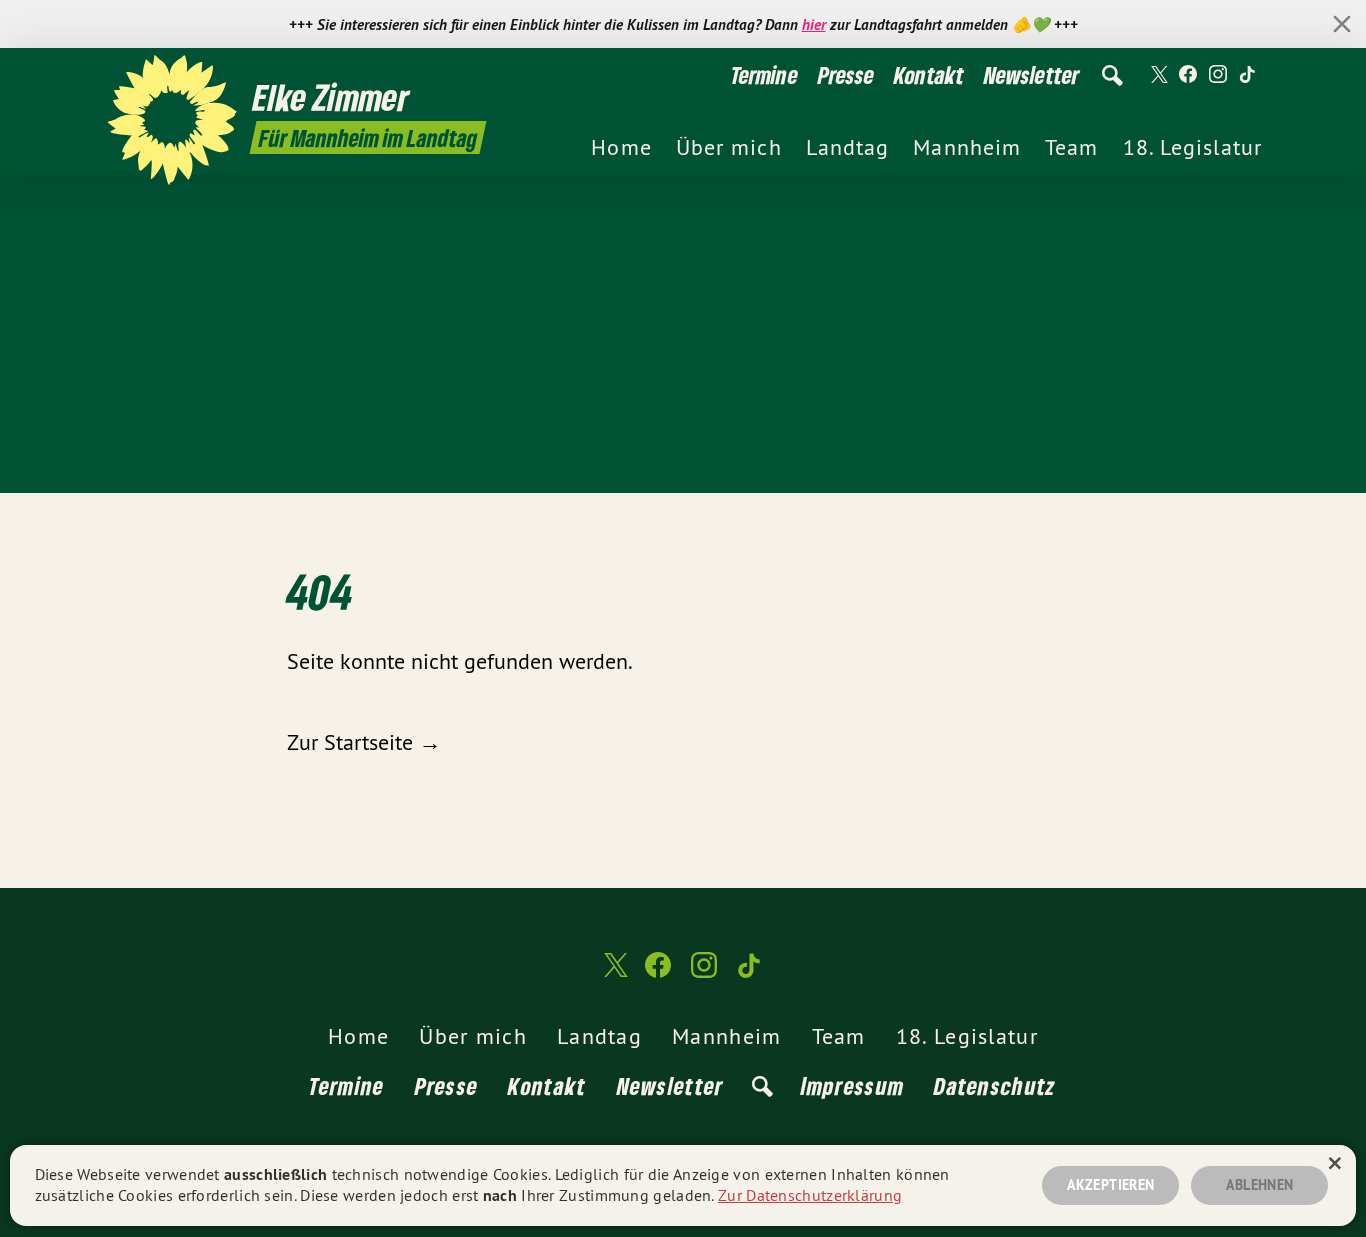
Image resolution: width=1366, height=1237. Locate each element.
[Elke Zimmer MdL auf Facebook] (1188, 75)
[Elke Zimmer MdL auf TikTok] (1248, 75)
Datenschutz (995, 1085)
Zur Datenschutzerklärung (810, 1195)
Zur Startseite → (364, 742)
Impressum (853, 1085)
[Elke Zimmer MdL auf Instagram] (1218, 75)
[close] (1342, 24)
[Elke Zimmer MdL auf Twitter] (1158, 75)
